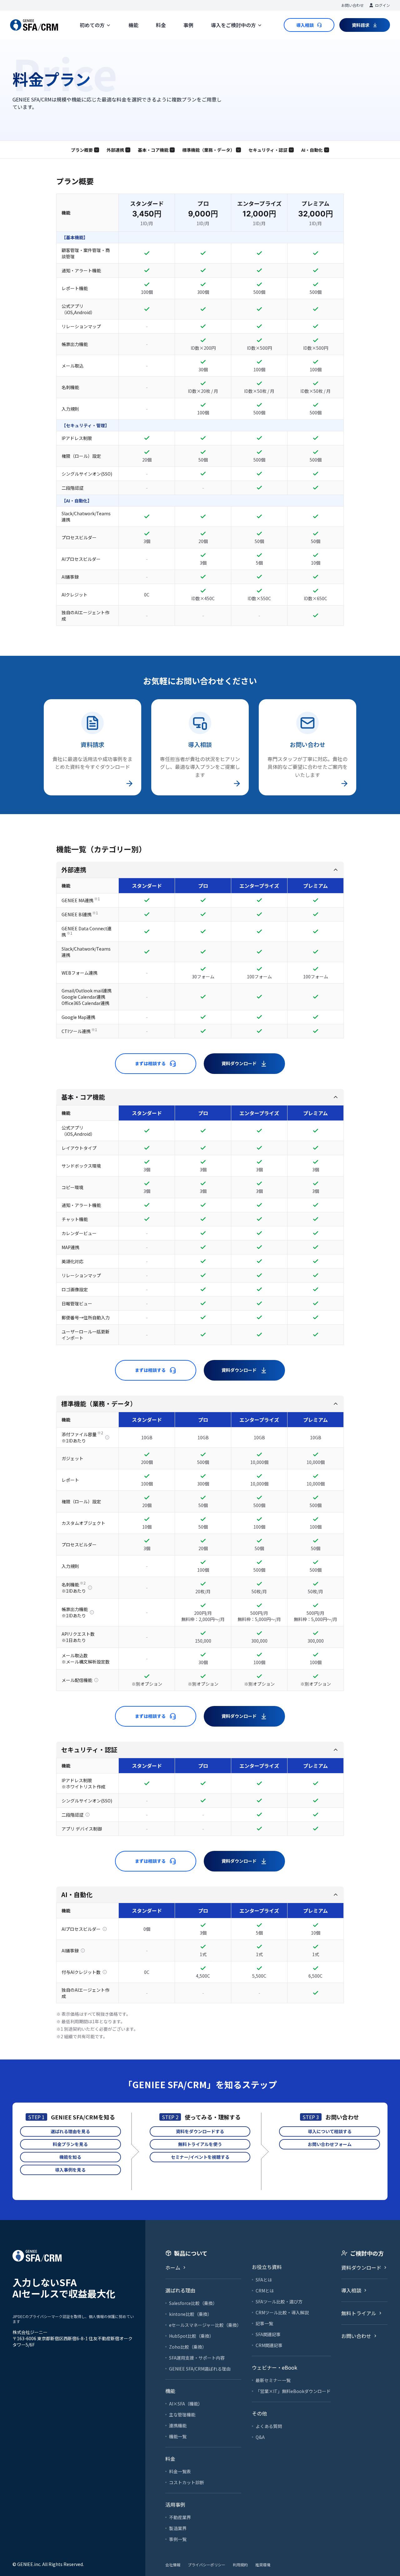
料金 (161, 25)
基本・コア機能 (153, 150)
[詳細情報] (107, 1437)
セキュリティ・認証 (268, 150)
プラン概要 (82, 150)
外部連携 (115, 150)
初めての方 (92, 25)
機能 (133, 25)
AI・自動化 (312, 150)
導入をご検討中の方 (233, 25)
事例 (188, 25)
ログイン (382, 5)
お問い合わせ (352, 5)
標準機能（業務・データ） (208, 150)
